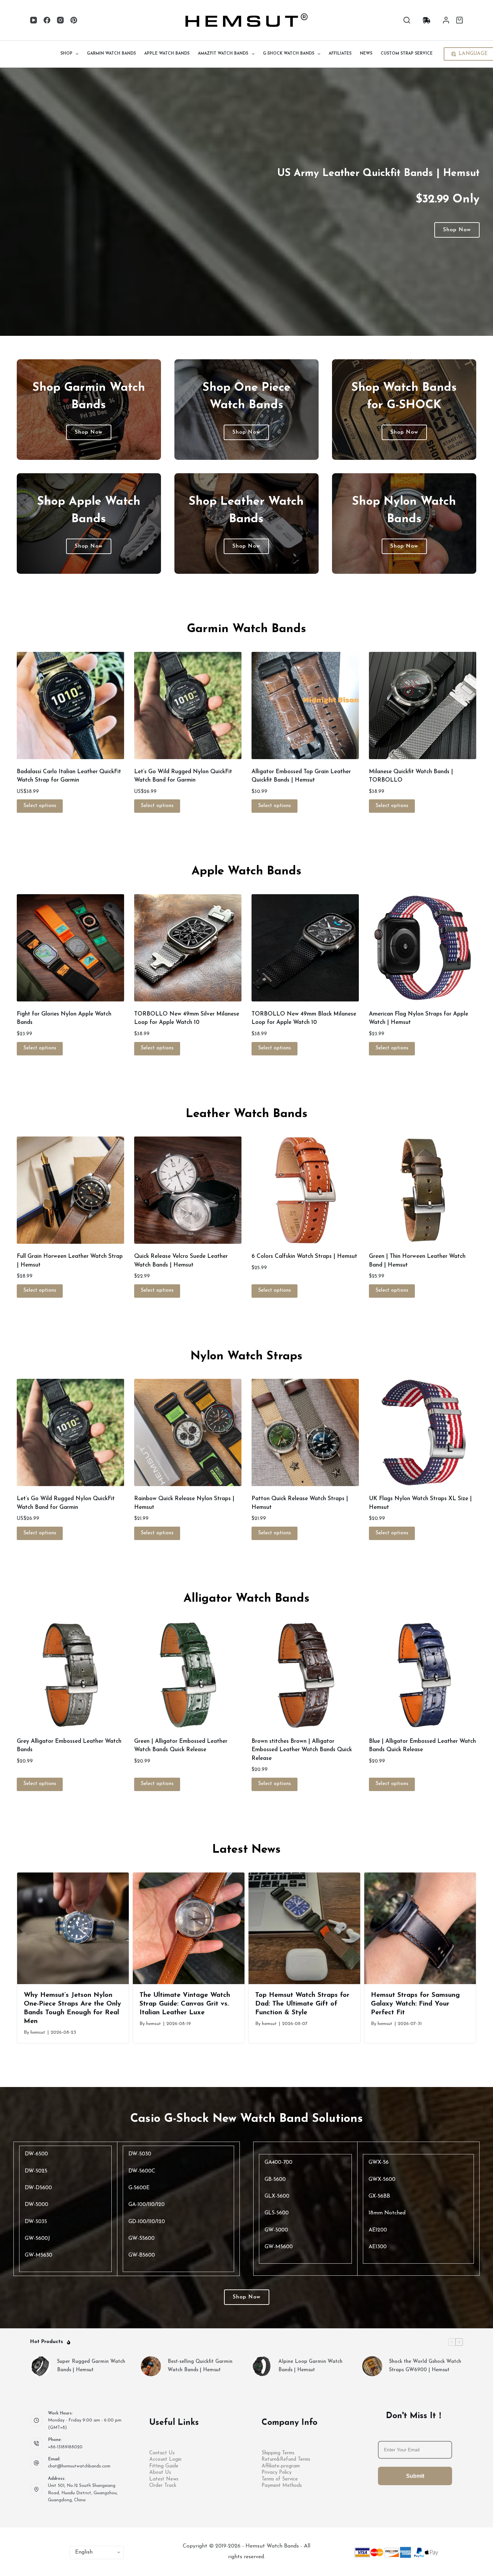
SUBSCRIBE (312, 1313)
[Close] (370, 1229)
